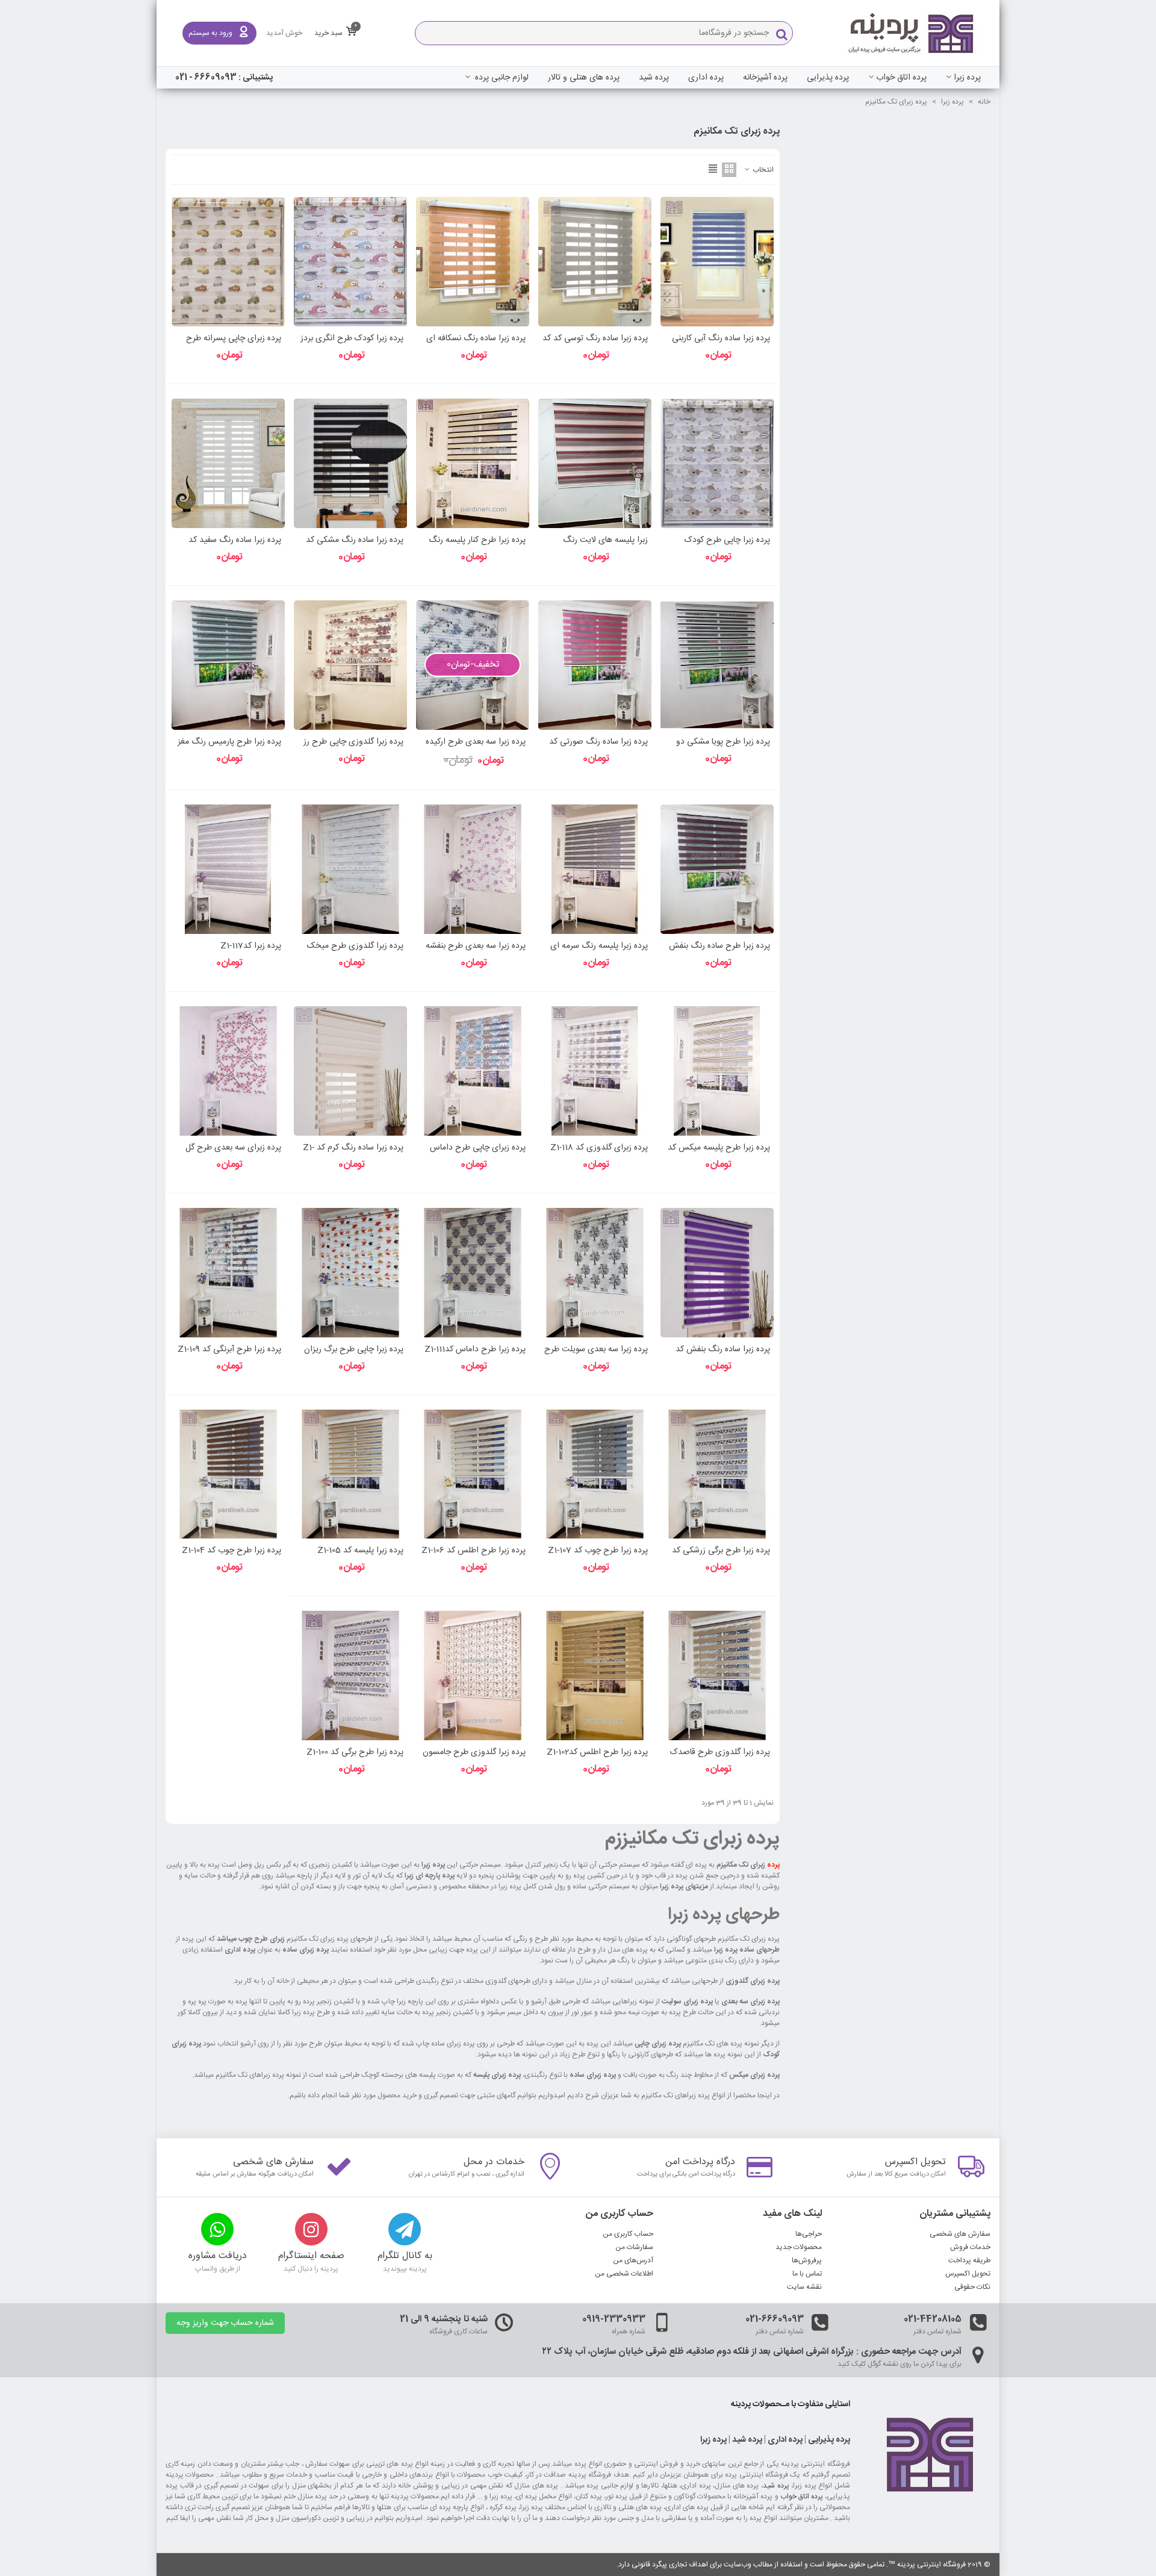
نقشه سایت (804, 2287)
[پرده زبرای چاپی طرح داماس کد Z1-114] (473, 1071)
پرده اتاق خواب (901, 78)
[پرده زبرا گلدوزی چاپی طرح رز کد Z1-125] (350, 665)
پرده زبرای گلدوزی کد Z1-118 (599, 1148)
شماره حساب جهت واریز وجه (225, 2323)
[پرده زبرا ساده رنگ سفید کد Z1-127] (228, 463)
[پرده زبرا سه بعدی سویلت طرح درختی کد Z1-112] (595, 1273)
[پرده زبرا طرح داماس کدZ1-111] (473, 1273)
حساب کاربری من (628, 2234)
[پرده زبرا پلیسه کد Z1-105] (350, 1474)
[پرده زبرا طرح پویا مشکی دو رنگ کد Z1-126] (717, 665)
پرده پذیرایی (828, 78)
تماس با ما (807, 2274)
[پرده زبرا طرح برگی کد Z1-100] (350, 1675)
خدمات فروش (970, 2247)
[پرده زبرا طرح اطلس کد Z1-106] (473, 1474)
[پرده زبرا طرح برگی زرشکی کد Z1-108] (717, 1474)
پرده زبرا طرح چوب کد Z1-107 (598, 1551)
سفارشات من (634, 2247)
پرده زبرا (967, 78)
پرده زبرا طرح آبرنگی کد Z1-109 (229, 1350)
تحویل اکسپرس (915, 2162)
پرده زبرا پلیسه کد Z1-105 (360, 1551)
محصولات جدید (799, 2247)
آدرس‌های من (633, 2260)
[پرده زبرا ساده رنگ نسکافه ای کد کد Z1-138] (473, 262)
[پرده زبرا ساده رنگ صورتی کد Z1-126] (595, 665)
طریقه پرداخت (969, 2260)
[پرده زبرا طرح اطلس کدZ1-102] (595, 1675)
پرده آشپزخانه (765, 78)
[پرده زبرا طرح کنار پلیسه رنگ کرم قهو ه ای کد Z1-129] (473, 463)
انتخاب (762, 170)
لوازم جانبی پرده (501, 78)
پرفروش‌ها (807, 2260)
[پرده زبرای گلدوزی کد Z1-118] (595, 1071)
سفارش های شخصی (273, 2162)
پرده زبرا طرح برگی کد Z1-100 (355, 1753)
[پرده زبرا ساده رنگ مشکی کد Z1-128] (350, 463)
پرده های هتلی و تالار (584, 78)
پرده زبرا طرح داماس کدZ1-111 (475, 1350)
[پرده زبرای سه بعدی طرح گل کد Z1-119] (228, 1071)
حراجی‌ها (809, 2234)
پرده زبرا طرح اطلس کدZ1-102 (597, 1753)
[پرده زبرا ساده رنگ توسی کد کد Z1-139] (595, 262)
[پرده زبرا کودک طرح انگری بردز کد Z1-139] (350, 262)
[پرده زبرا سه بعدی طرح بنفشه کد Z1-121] (473, 869)
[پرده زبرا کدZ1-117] (228, 869)
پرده (773, 1865)
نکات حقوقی (972, 2287)
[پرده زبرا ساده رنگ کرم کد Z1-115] (350, 1071)
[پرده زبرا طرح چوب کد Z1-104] (228, 1474)
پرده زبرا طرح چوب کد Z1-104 (232, 1551)
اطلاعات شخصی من (624, 2274)
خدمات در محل (494, 2162)
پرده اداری (706, 78)
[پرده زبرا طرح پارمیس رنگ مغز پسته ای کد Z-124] (228, 665)
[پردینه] (912, 33)
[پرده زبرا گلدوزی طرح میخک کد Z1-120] (350, 869)
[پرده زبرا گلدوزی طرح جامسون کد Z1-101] (473, 1675)
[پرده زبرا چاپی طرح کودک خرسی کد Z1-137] (717, 463)
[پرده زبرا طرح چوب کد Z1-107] (595, 1474)
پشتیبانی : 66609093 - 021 (224, 78)
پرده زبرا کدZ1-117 (251, 946)
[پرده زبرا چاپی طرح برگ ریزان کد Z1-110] (350, 1273)
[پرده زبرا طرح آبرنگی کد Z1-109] (228, 1273)
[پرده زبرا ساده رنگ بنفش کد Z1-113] (717, 1273)
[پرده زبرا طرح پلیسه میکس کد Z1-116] (717, 1071)
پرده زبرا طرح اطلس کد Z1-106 (474, 1551)
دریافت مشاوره (218, 2256)
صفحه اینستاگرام (311, 2256)
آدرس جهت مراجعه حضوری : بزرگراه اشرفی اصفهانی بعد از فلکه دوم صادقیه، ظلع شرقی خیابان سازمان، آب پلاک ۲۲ (752, 2352)
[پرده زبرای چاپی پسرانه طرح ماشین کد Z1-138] (228, 262)
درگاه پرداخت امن (700, 2162)
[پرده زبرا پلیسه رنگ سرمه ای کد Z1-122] (595, 869)
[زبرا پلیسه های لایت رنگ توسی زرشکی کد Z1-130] (595, 463)
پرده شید (654, 78)
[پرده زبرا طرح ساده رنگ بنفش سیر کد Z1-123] (717, 869)
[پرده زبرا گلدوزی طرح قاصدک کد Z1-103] (717, 1675)
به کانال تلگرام (405, 2256)
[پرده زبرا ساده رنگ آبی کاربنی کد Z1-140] (717, 262)
